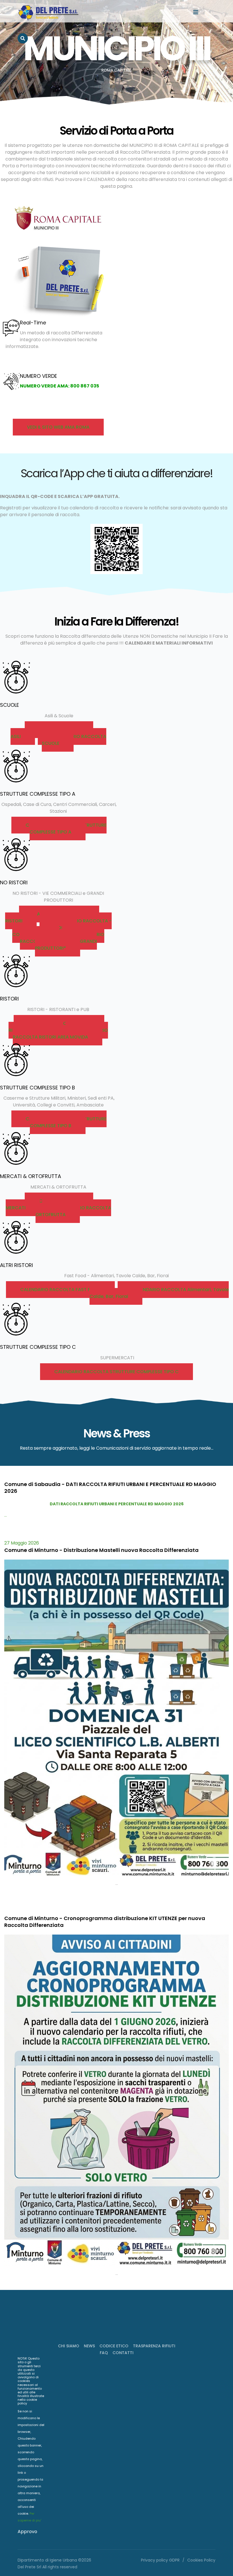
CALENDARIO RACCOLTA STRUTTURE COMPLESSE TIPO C (116, 1372)
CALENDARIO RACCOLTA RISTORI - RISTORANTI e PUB (56, 1027)
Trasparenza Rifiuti (154, 2346)
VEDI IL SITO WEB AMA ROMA (58, 427)
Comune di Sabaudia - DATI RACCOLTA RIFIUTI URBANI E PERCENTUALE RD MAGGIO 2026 (110, 1488)
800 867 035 (85, 386)
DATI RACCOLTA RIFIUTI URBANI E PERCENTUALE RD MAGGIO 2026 (117, 1504)
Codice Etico (114, 2346)
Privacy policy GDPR (160, 2560)
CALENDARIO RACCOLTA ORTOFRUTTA (73, 1211)
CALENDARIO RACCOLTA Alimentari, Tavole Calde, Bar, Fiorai (159, 1293)
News (89, 2346)
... (6, 1515)
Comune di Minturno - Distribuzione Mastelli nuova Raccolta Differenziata (101, 1550)
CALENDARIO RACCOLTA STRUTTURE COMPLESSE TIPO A (66, 829)
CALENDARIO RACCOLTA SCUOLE (74, 740)
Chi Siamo (69, 2346)
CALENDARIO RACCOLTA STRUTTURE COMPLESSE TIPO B (66, 1122)
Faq (104, 2353)
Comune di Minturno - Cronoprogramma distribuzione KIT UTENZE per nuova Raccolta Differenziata (105, 1922)
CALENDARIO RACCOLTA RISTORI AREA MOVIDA (60, 1034)
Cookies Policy (201, 2560)
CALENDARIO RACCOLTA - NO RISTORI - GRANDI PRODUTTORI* (62, 941)
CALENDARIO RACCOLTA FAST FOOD (60, 1290)
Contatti (123, 2353)
